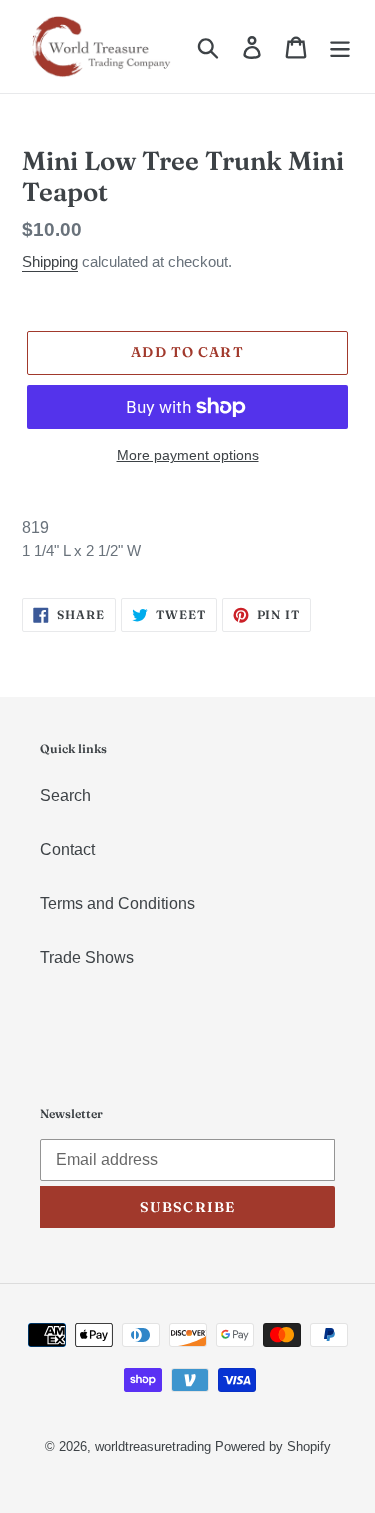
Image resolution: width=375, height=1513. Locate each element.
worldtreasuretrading (153, 1446)
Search (65, 795)
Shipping (50, 261)
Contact (67, 849)
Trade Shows (87, 957)
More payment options (188, 455)
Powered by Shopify (273, 1446)
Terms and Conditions (117, 903)
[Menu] (340, 46)
